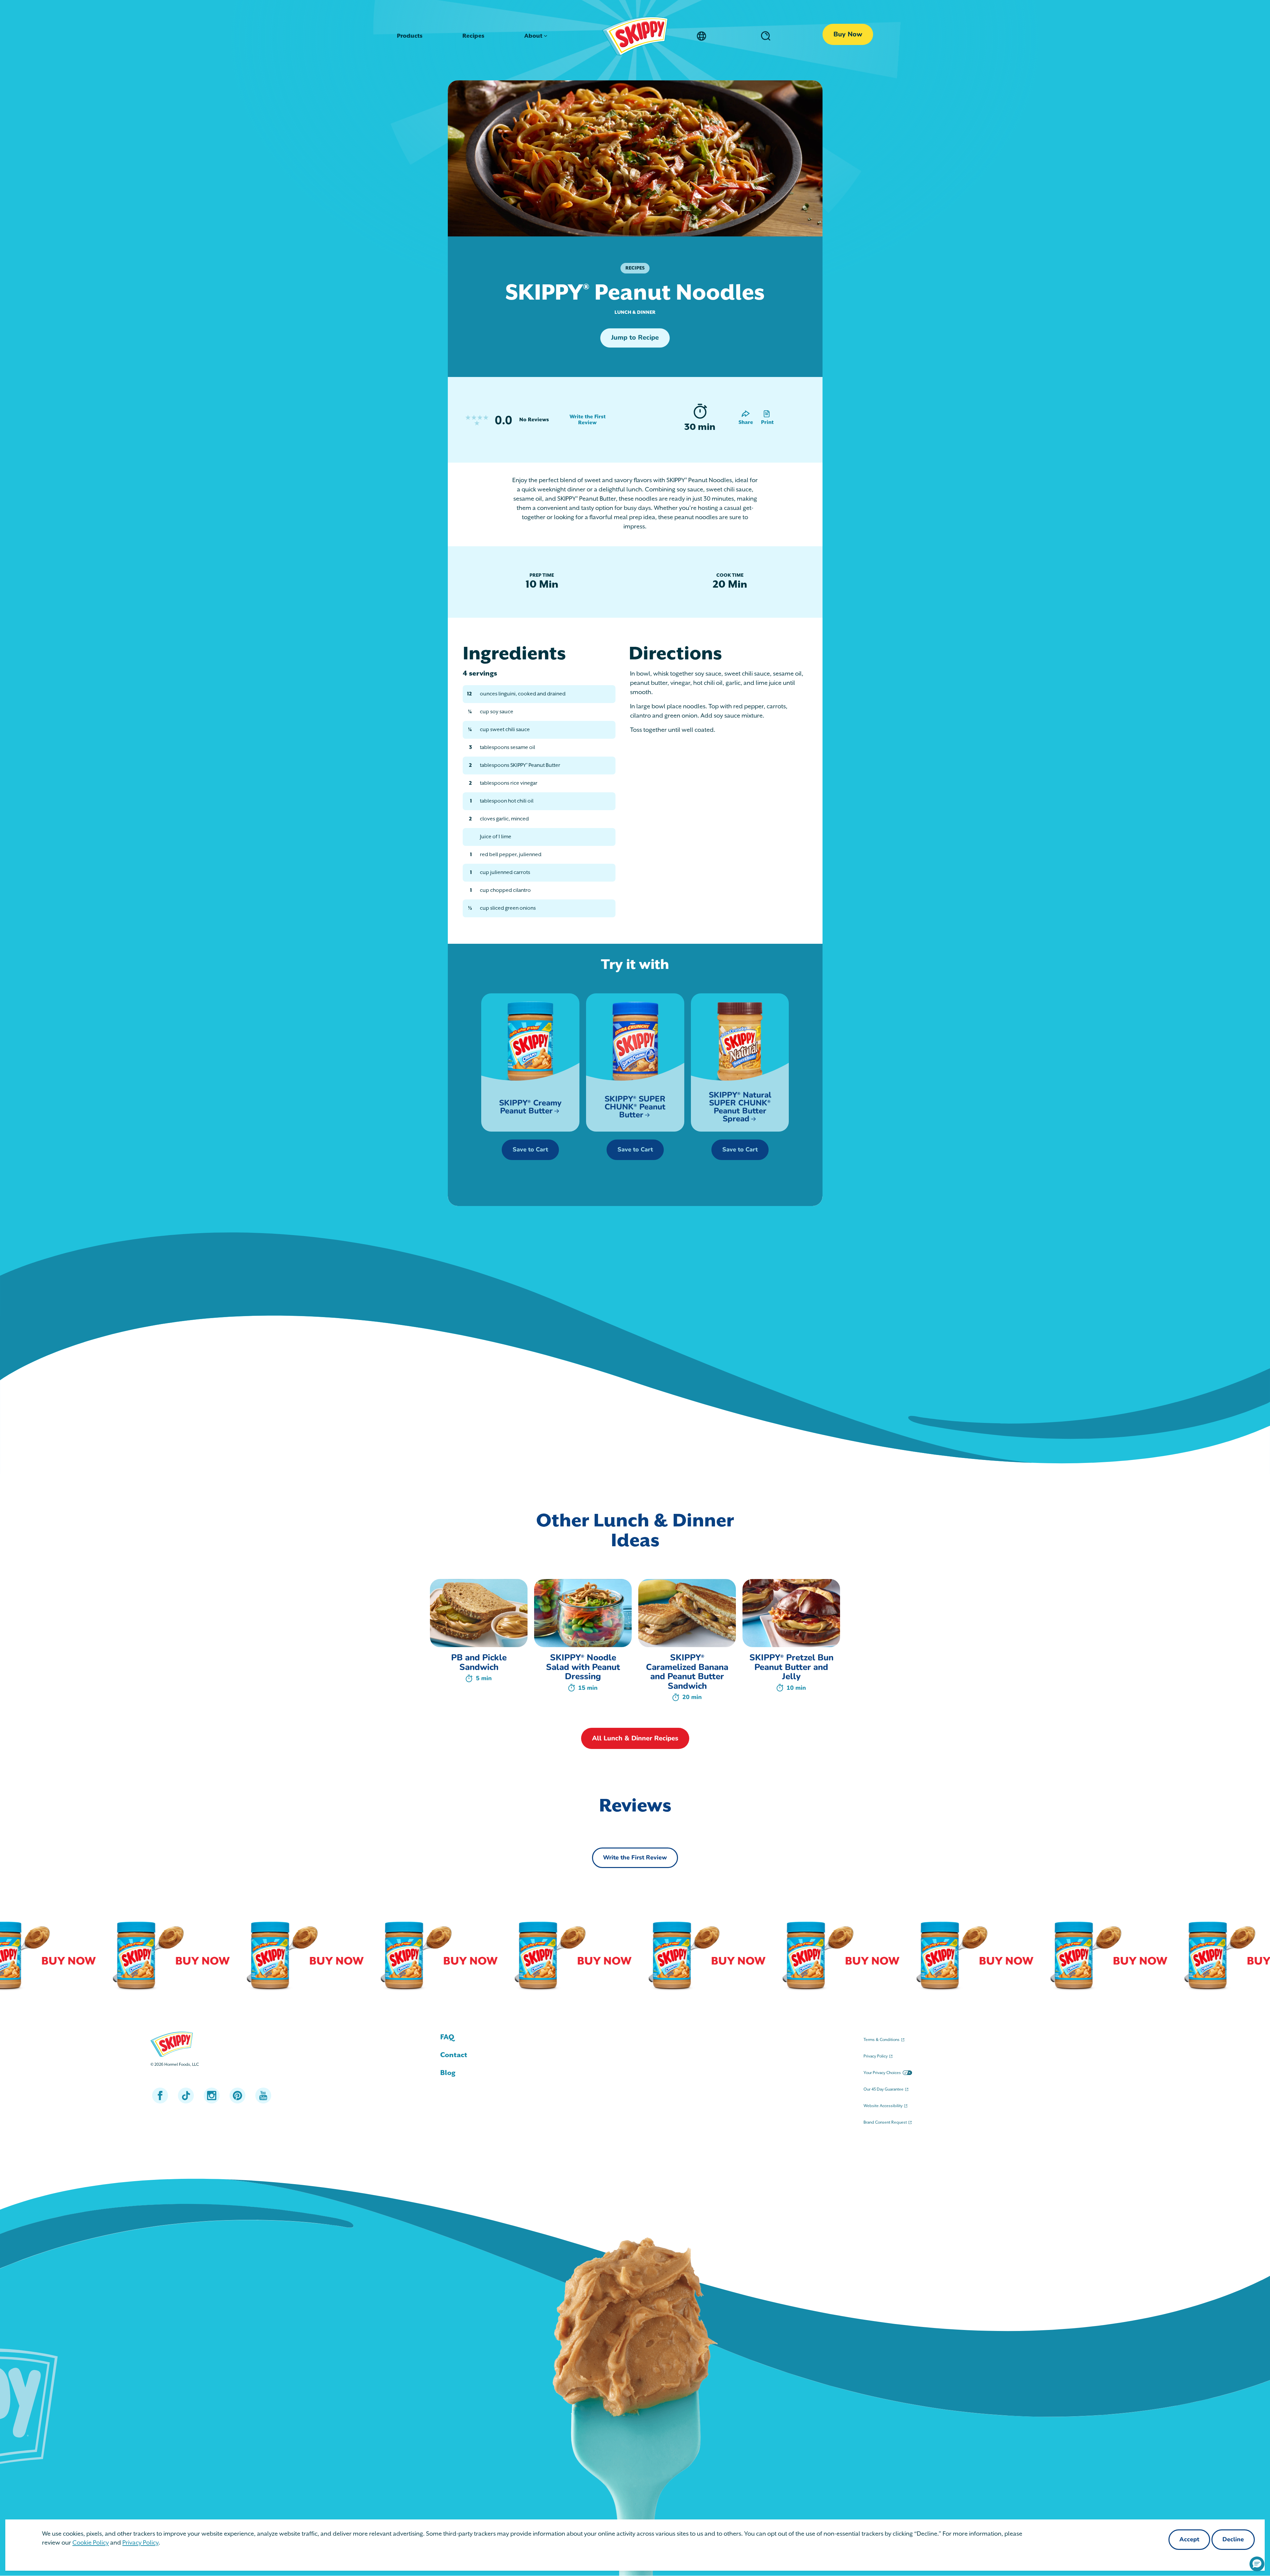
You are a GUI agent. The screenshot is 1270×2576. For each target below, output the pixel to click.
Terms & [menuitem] (882, 2040)
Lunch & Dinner (635, 312)
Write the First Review (587, 420)
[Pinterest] (237, 2096)
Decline (1233, 2540)
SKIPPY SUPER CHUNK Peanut (635, 1107)
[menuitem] (635, 2037)
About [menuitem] (533, 36)
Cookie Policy (91, 2543)
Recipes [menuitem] (473, 36)
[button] (1257, 2564)
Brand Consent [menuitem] (885, 2122)
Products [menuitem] (410, 36)
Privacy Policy (140, 2543)
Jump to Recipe (635, 338)
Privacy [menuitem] (876, 2056)
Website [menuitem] (883, 2106)
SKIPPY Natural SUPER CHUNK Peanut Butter (740, 1107)
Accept (1189, 2540)
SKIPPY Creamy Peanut (530, 1107)
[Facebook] (160, 2096)
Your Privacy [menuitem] (882, 2073)
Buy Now (848, 35)
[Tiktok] (186, 2096)
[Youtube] (263, 2096)
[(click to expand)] (764, 36)
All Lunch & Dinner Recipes (635, 1739)
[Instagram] (212, 2096)
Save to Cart (530, 1150)
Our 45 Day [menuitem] (884, 2089)
